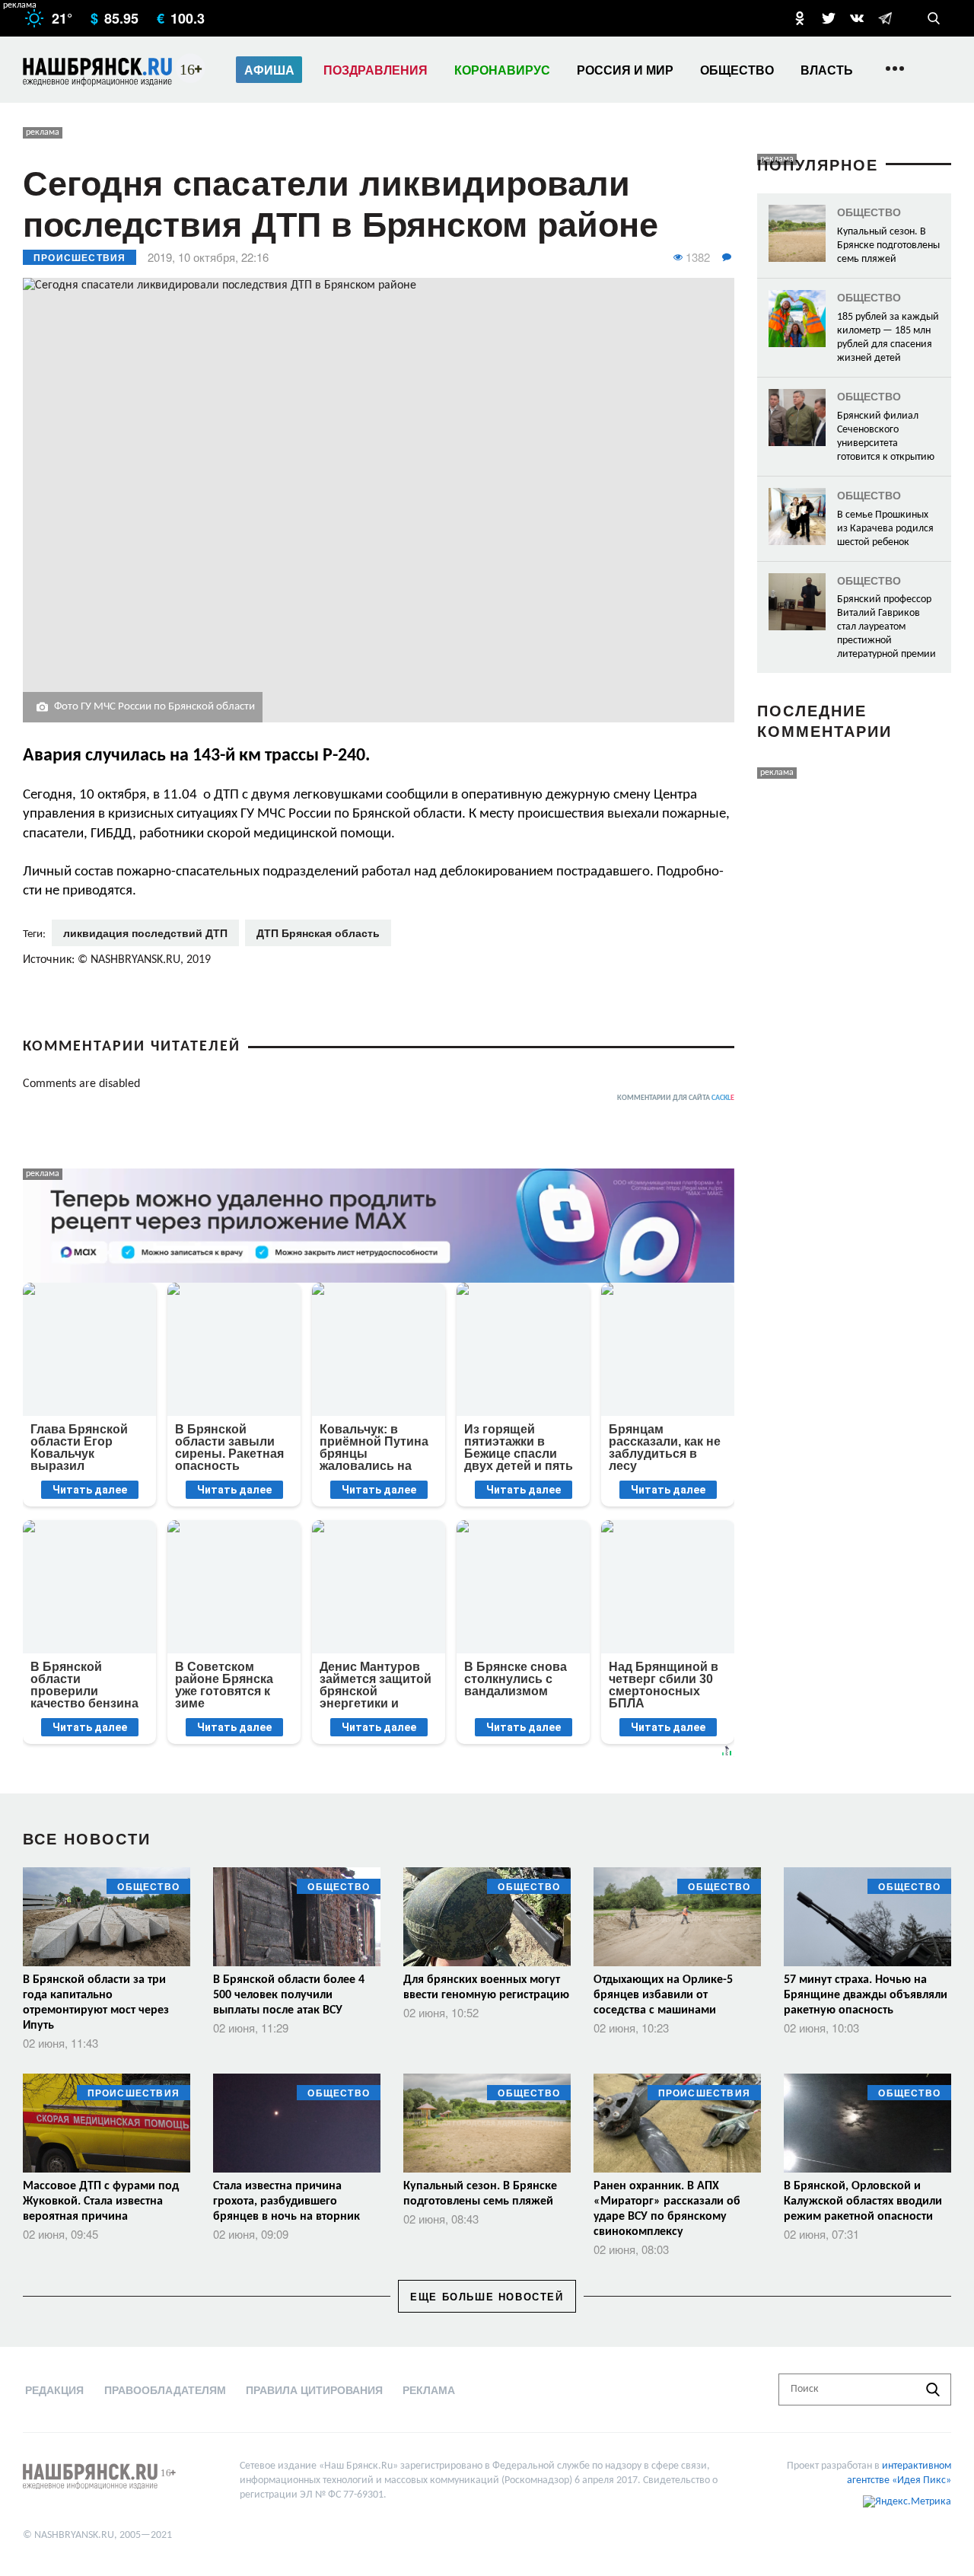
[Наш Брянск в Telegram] (885, 18)
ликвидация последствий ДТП (145, 933)
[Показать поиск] (934, 18)
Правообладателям (165, 2389)
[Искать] (933, 2389)
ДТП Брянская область (318, 933)
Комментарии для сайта (676, 1098)
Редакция (54, 2389)
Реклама (429, 2389)
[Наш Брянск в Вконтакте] (857, 18)
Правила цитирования (314, 2389)
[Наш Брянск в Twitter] (829, 18)
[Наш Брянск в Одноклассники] (800, 18)
